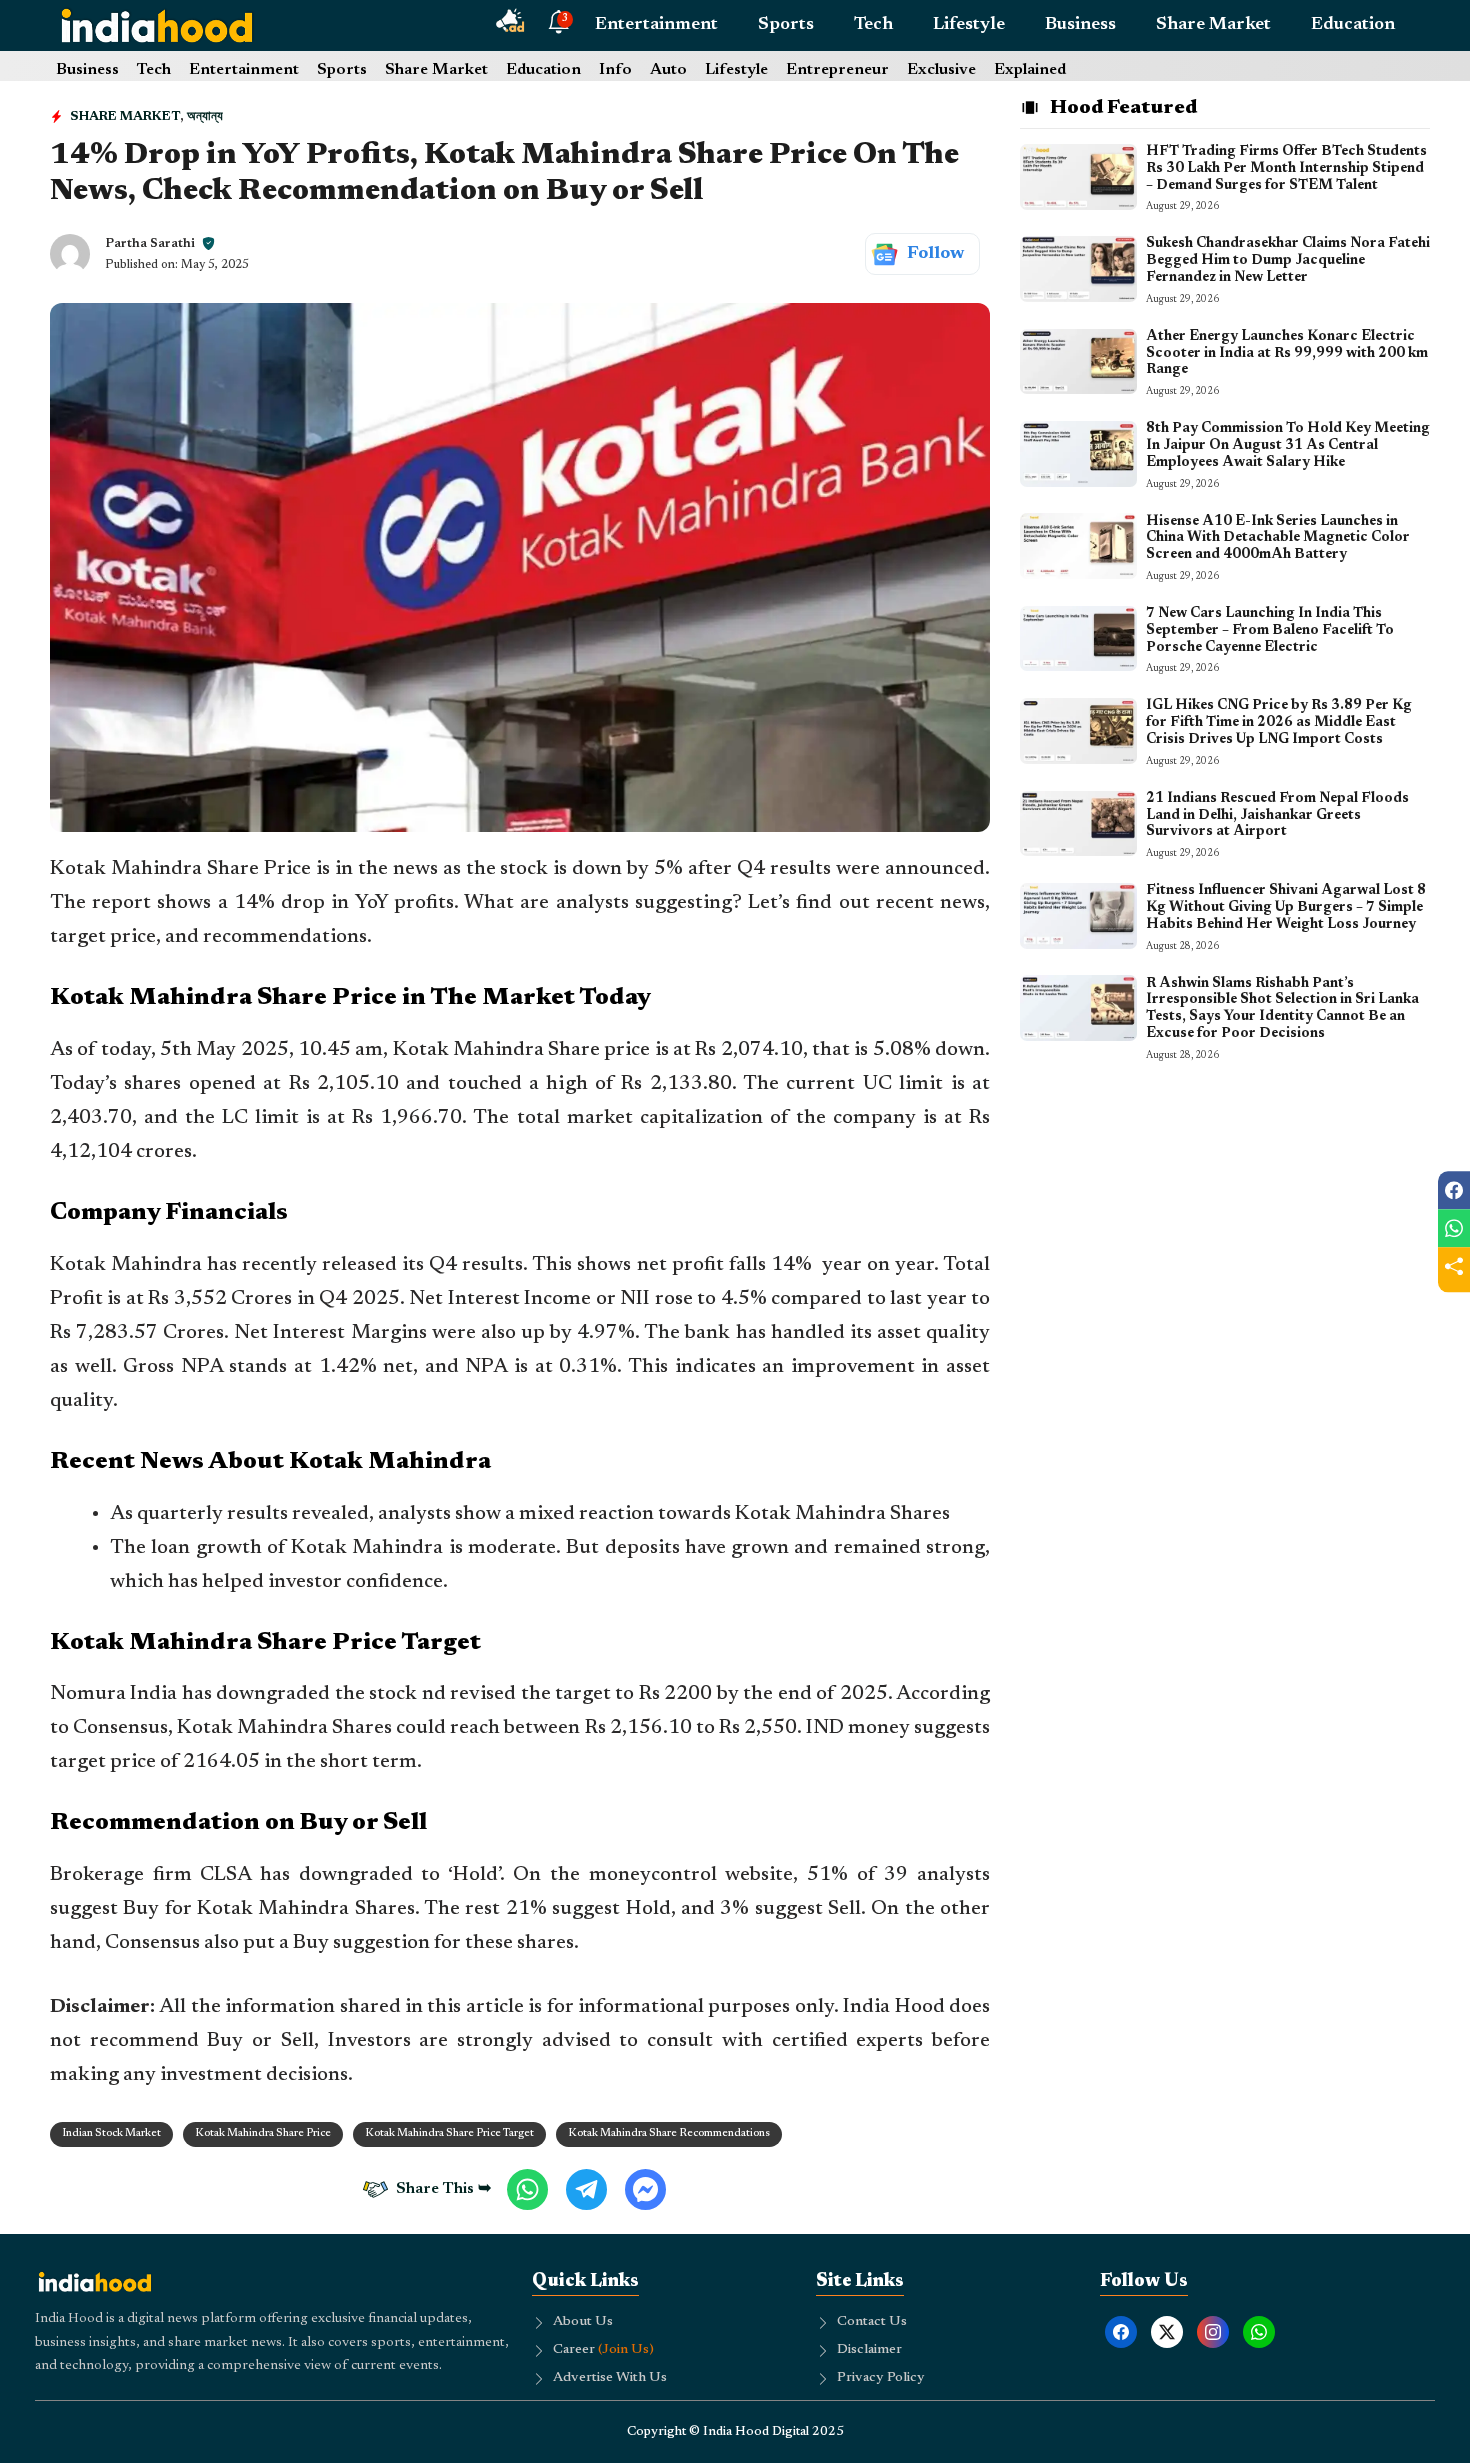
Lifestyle (969, 25)
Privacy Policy (881, 2378)
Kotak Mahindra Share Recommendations (669, 2133)
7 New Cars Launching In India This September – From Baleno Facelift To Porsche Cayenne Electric (1270, 631)
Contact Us (872, 2322)
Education (1353, 25)
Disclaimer (869, 2350)
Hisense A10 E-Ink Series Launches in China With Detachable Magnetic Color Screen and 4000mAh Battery (1278, 538)
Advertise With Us (610, 2378)
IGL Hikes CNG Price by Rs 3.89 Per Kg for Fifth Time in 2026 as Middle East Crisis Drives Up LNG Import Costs (1279, 723)
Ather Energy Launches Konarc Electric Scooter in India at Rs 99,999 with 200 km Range (1287, 354)
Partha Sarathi (150, 243)
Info (615, 70)
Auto (668, 70)
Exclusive (941, 70)
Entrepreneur (837, 70)
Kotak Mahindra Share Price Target (449, 2133)
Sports (786, 25)
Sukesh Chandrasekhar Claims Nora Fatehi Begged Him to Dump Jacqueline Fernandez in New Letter (1288, 261)
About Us (583, 2322)
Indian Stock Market (111, 2133)
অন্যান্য (205, 116)
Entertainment (656, 25)
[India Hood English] (157, 25)
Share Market (1213, 25)
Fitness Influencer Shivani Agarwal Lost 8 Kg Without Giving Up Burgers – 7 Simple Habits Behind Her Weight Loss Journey (1286, 908)
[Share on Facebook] (1454, 1190)
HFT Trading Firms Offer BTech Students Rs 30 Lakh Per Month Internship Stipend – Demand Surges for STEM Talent (1286, 169)
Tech (873, 25)
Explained (1030, 70)
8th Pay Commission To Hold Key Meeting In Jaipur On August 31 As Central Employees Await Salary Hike (1288, 446)
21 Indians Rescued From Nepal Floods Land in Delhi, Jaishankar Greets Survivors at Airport (1277, 816)
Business (1080, 25)
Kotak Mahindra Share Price (263, 2133)
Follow (935, 254)
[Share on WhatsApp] (1454, 1228)
